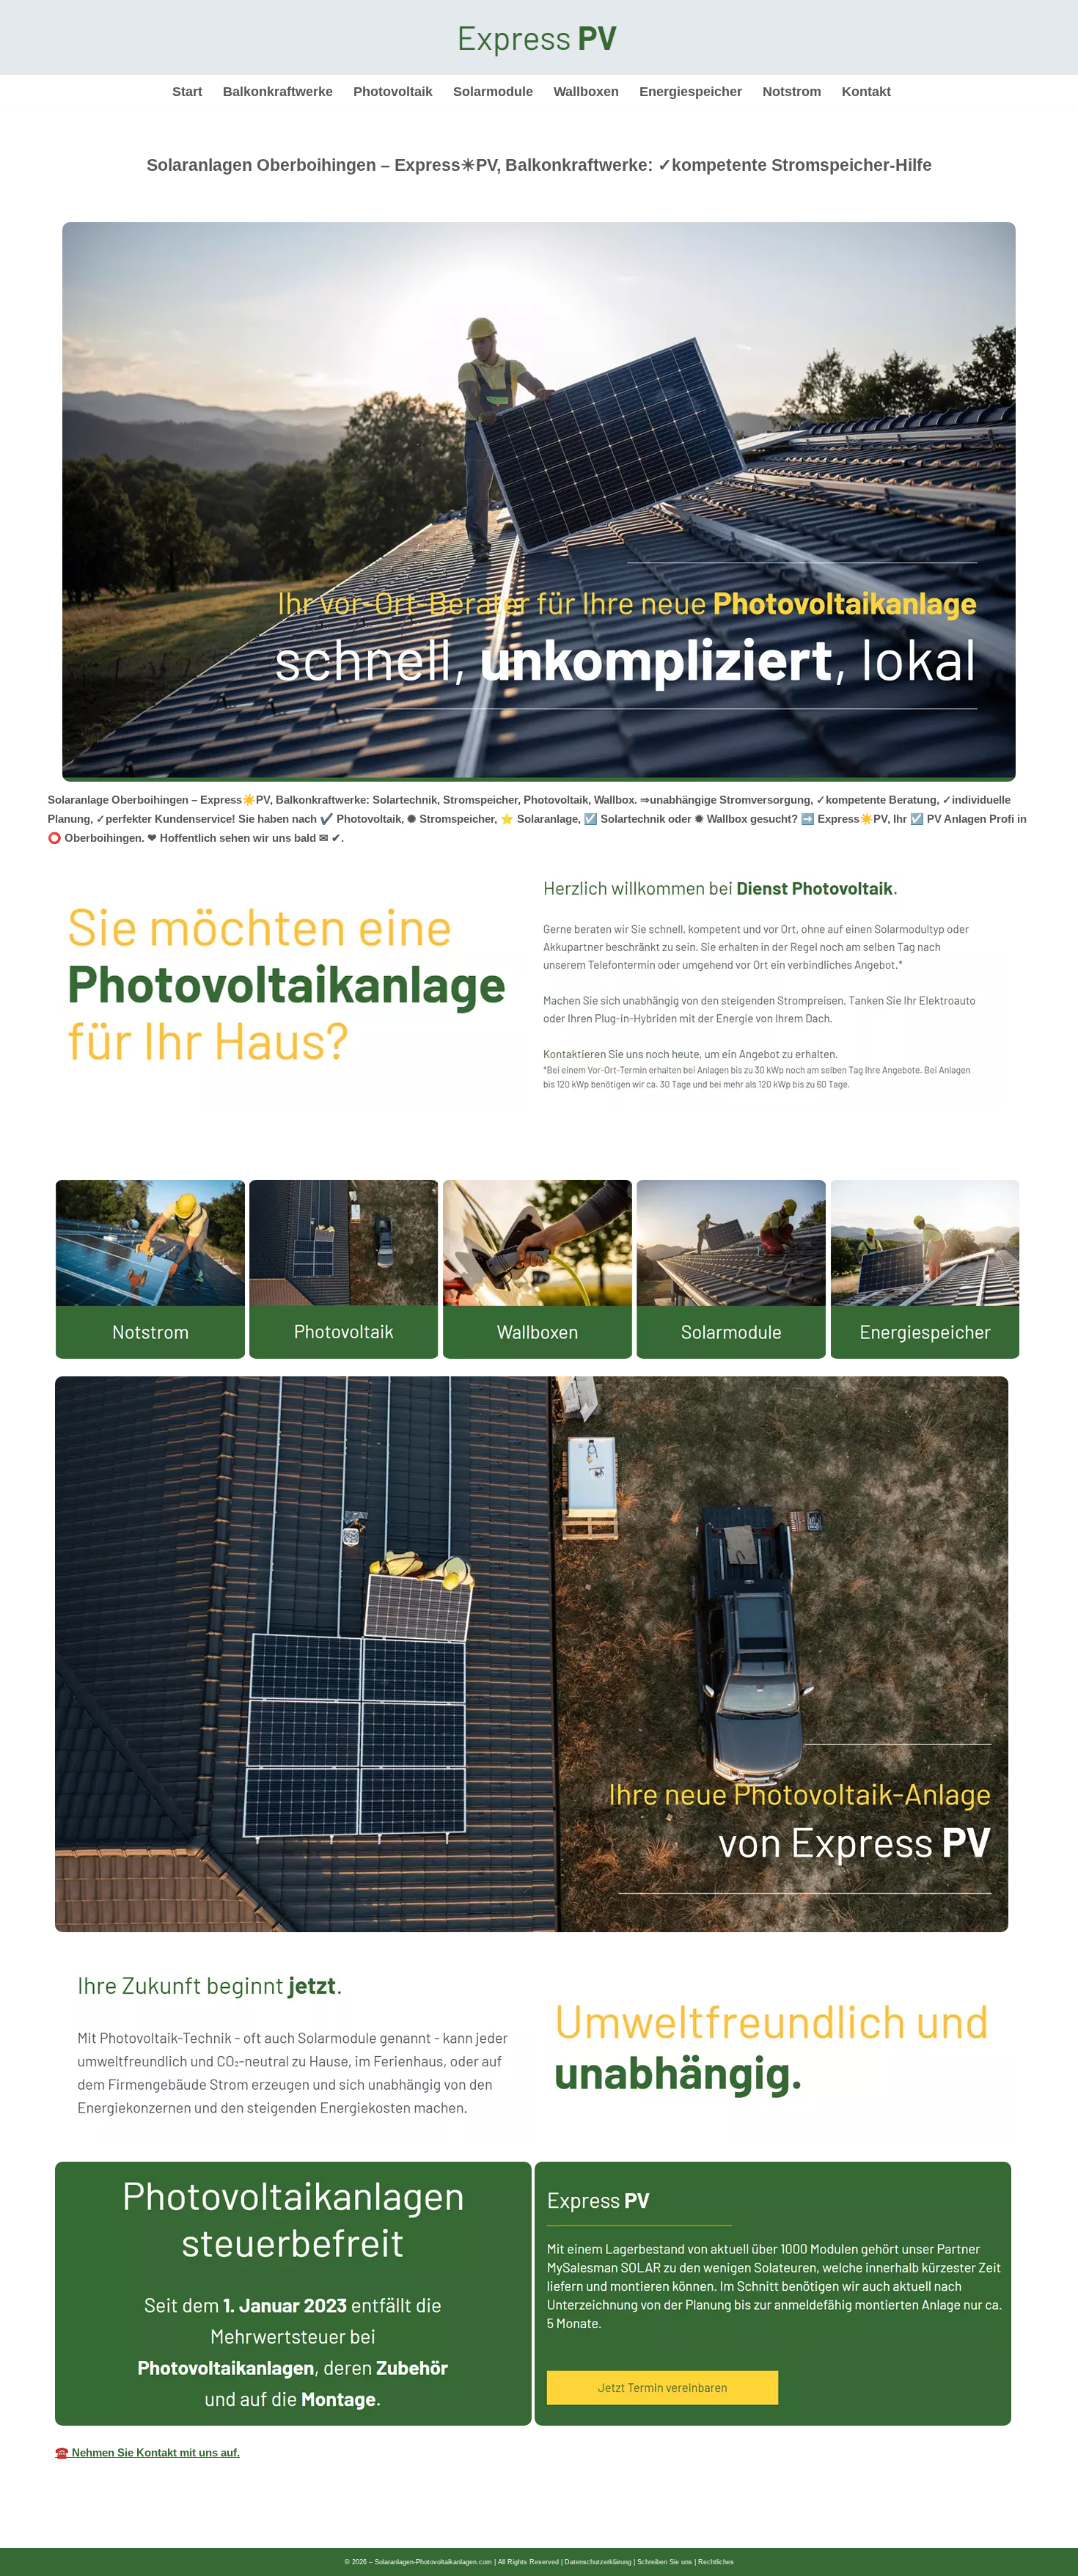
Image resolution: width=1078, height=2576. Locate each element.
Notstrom (792, 92)
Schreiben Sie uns (665, 2562)
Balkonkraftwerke (278, 92)
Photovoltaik (393, 92)
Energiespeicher (691, 92)
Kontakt (866, 92)
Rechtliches (716, 2562)
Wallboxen (586, 92)
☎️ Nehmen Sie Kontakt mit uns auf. (147, 2452)
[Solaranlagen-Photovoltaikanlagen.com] (539, 37)
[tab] (55, 1165)
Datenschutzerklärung (598, 2562)
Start (187, 92)
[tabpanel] (539, 1827)
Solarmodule (493, 92)
